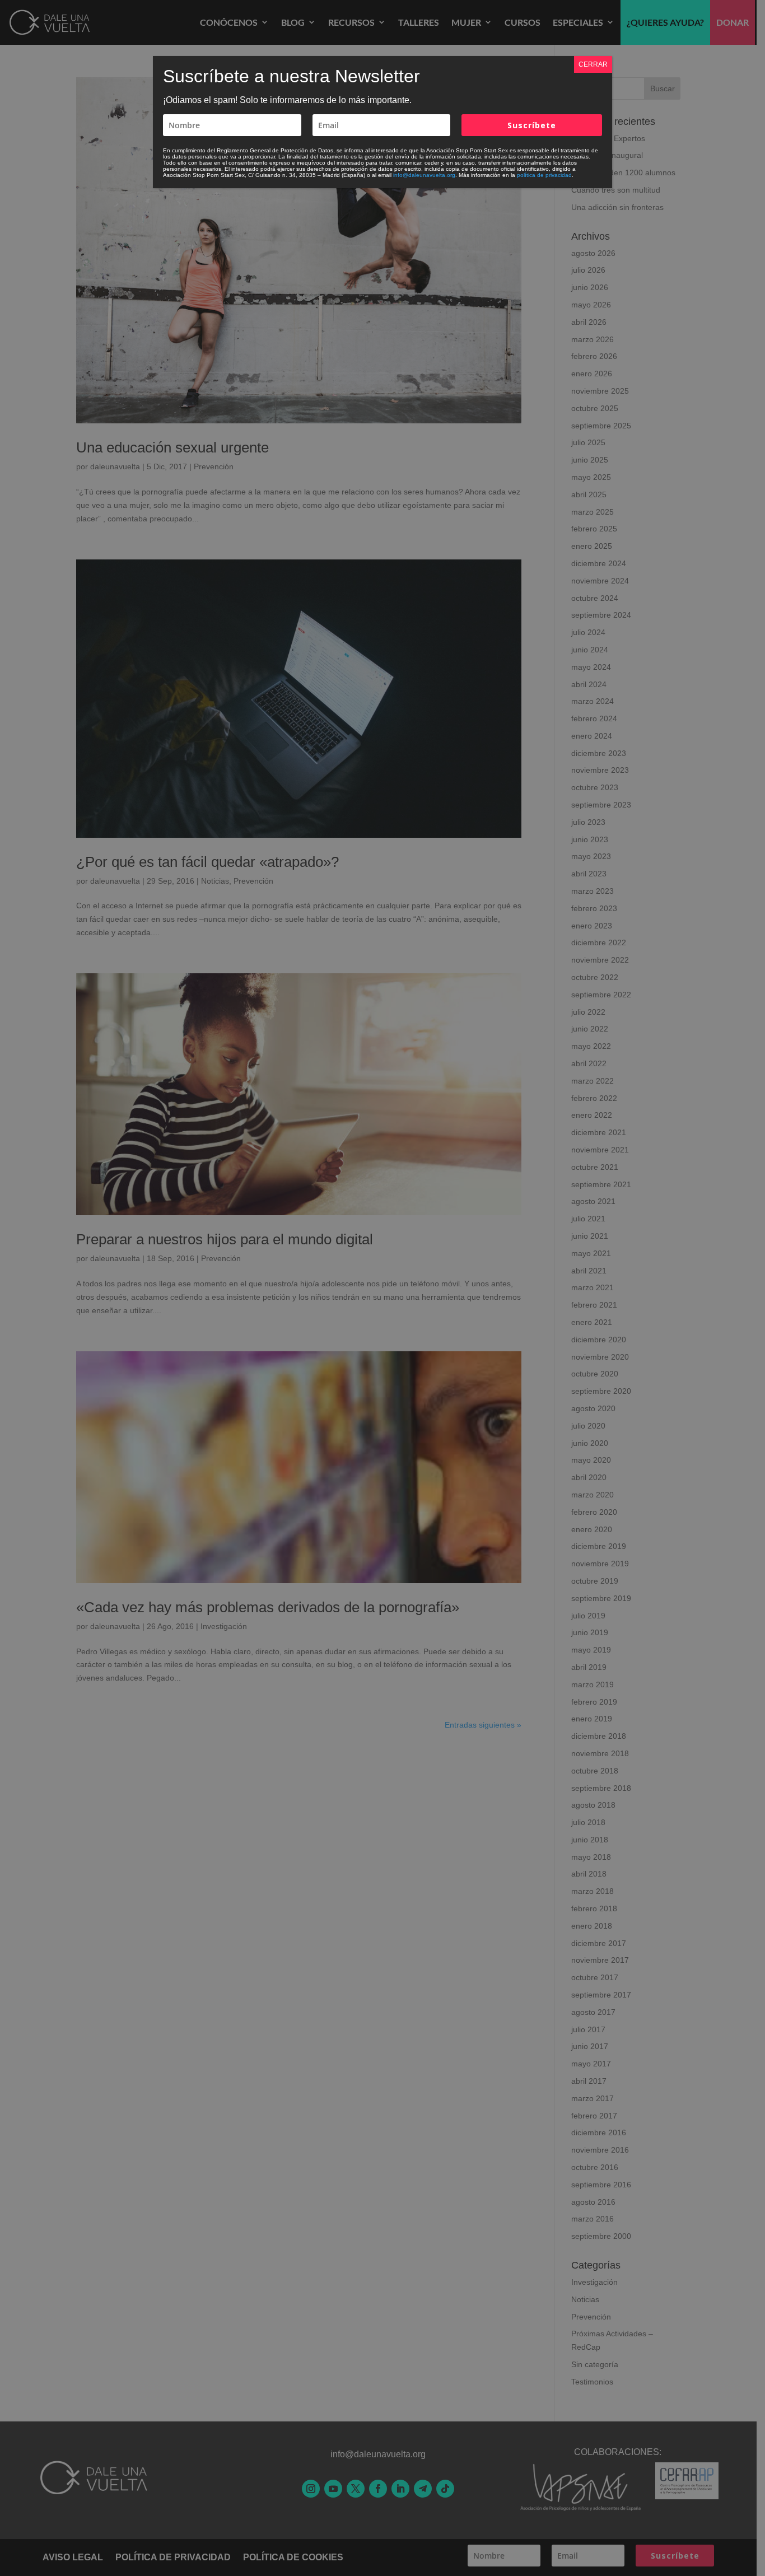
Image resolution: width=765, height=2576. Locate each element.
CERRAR (593, 64)
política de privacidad (544, 175)
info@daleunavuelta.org (424, 175)
